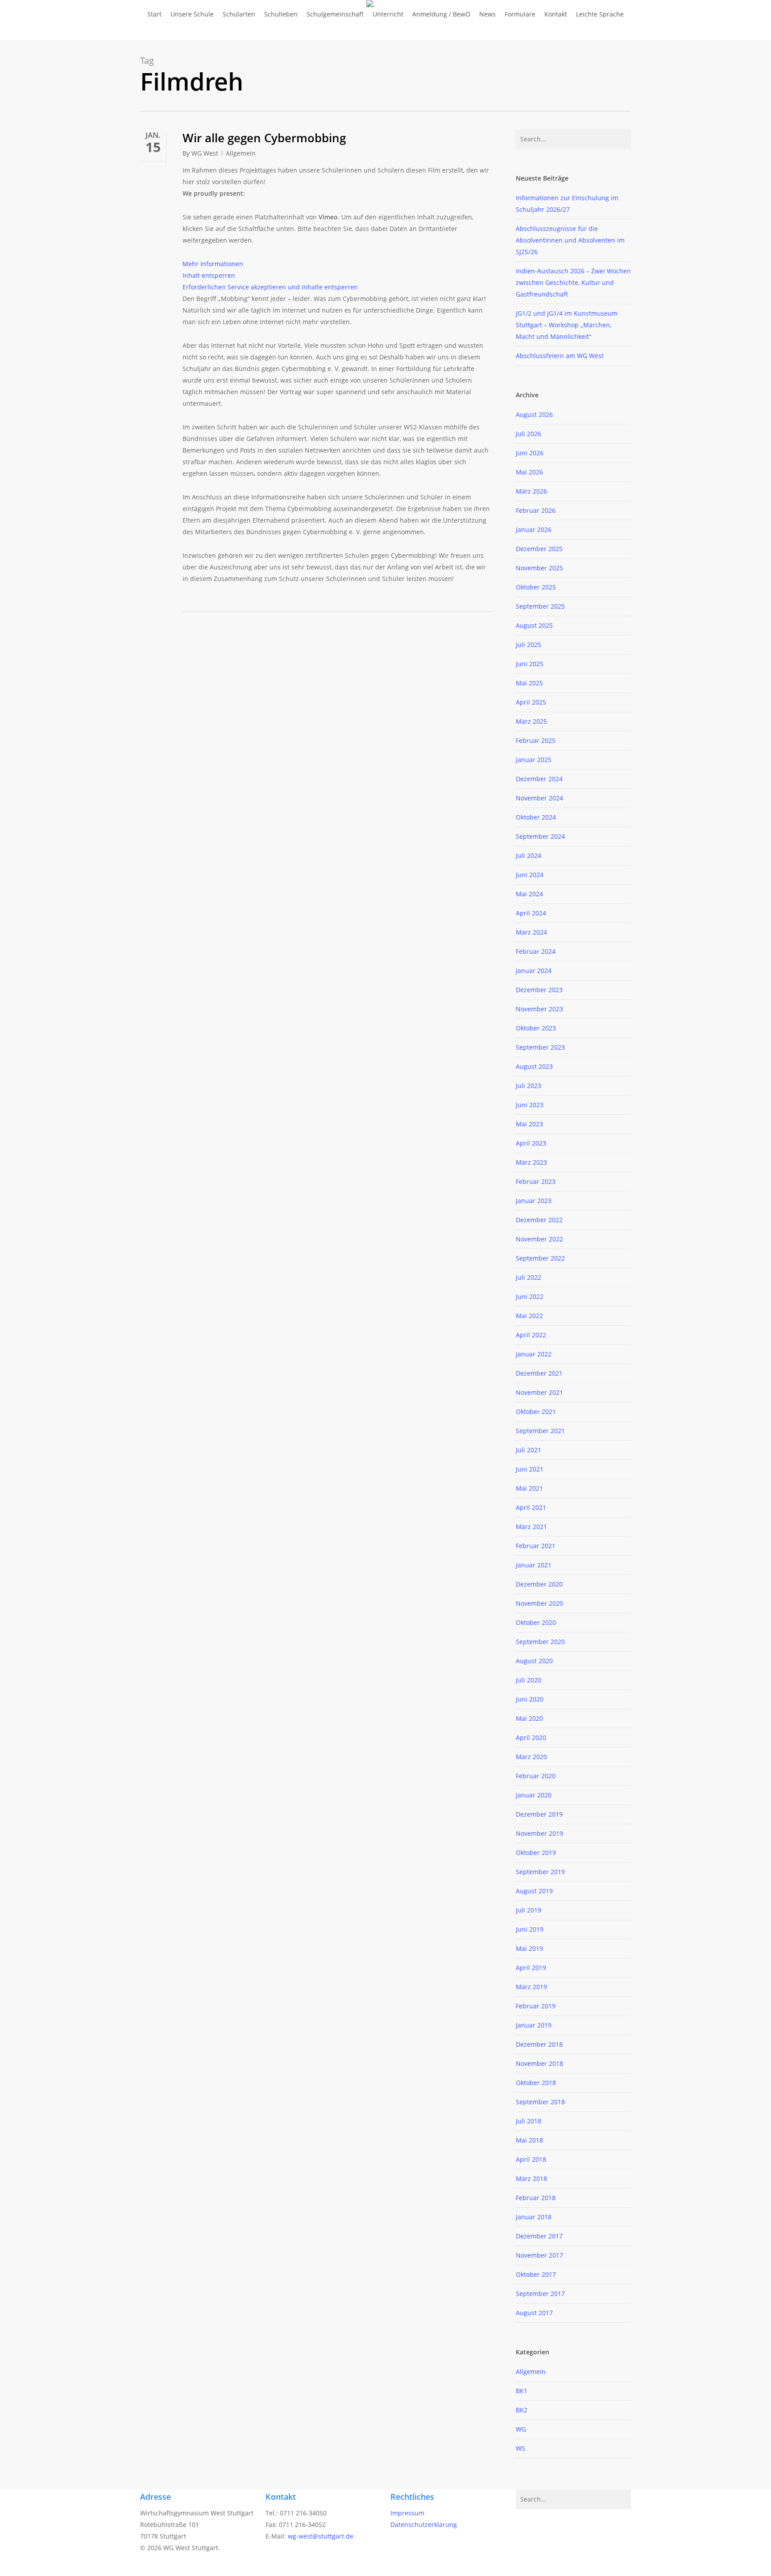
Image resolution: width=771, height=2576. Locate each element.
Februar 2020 (536, 1776)
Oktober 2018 (536, 2083)
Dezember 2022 (539, 1220)
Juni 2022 (530, 1296)
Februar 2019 (536, 2006)
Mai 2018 (529, 2140)
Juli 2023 (529, 1086)
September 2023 (540, 1047)
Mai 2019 (529, 1948)
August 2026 (534, 414)
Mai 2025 (529, 683)
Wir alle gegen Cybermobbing (264, 138)
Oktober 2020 (536, 1622)
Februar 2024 (536, 951)
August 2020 (534, 1661)
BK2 (522, 2410)
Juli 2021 (529, 1450)
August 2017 (534, 2313)
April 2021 (531, 1507)
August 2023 (534, 1066)
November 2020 (539, 1603)
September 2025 (540, 606)
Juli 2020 (529, 1680)
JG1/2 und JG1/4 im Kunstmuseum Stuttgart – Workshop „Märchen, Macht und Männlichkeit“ (567, 325)
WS (520, 2448)
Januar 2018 (534, 2217)
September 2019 (540, 1872)
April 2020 (531, 1737)
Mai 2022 (529, 1316)
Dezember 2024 (539, 779)
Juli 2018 (529, 2121)
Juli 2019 (529, 1910)
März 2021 (531, 1527)
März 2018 (531, 2178)
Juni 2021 (530, 1469)
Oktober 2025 (536, 587)
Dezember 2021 (539, 1373)
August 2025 (534, 625)
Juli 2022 (529, 1277)
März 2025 (531, 721)
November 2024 (539, 798)
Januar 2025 (534, 760)
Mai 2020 (529, 1718)
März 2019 (531, 1987)
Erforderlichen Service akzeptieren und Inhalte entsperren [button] (270, 287)
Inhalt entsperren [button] (209, 275)
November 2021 (539, 1392)
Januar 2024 (534, 971)
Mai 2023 (529, 1124)
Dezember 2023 (539, 990)
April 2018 (531, 2159)
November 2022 (539, 1239)
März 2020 (531, 1757)
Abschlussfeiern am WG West (560, 356)
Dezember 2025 (539, 549)
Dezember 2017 (539, 2236)
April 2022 (531, 1335)
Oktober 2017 (536, 2274)
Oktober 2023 (536, 1028)
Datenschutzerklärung (424, 2524)
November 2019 (539, 1833)
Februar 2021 (536, 1546)
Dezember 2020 (539, 1584)
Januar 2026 (534, 530)
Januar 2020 (534, 1795)
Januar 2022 (534, 1354)
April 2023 (531, 1143)
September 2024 (540, 836)
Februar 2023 (536, 1181)
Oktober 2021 (536, 1412)
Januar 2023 (534, 1201)
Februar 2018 (536, 2198)
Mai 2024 (529, 894)
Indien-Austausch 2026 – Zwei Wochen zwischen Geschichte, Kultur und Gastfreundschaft (573, 282)
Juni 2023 (530, 1105)
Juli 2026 (529, 434)
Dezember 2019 (539, 1814)
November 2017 (539, 2255)
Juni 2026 (530, 453)
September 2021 (540, 1431)
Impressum (407, 2513)
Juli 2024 (529, 855)
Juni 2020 (530, 1699)
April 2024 (531, 913)
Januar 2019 (534, 2025)
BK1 (522, 2391)
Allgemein (241, 153)
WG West (205, 153)
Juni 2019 (530, 1929)
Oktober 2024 (536, 817)
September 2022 (540, 1258)
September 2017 (540, 2294)
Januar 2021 (534, 1565)
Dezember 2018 (539, 2044)
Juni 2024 (530, 875)
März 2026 (531, 491)
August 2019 (534, 1891)
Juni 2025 (530, 664)
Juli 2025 (529, 645)
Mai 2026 (529, 472)
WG (521, 2429)
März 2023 (531, 1162)
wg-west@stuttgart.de (321, 2536)
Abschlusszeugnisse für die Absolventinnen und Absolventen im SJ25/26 (570, 240)
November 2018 (539, 2063)
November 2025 (539, 568)
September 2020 (540, 1642)
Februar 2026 (536, 510)
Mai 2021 (529, 1488)
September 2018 (540, 2102)
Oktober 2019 (536, 1853)
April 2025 (531, 702)
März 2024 (531, 932)
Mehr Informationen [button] (213, 264)
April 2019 (531, 1968)
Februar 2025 (536, 740)
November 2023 (539, 1009)
